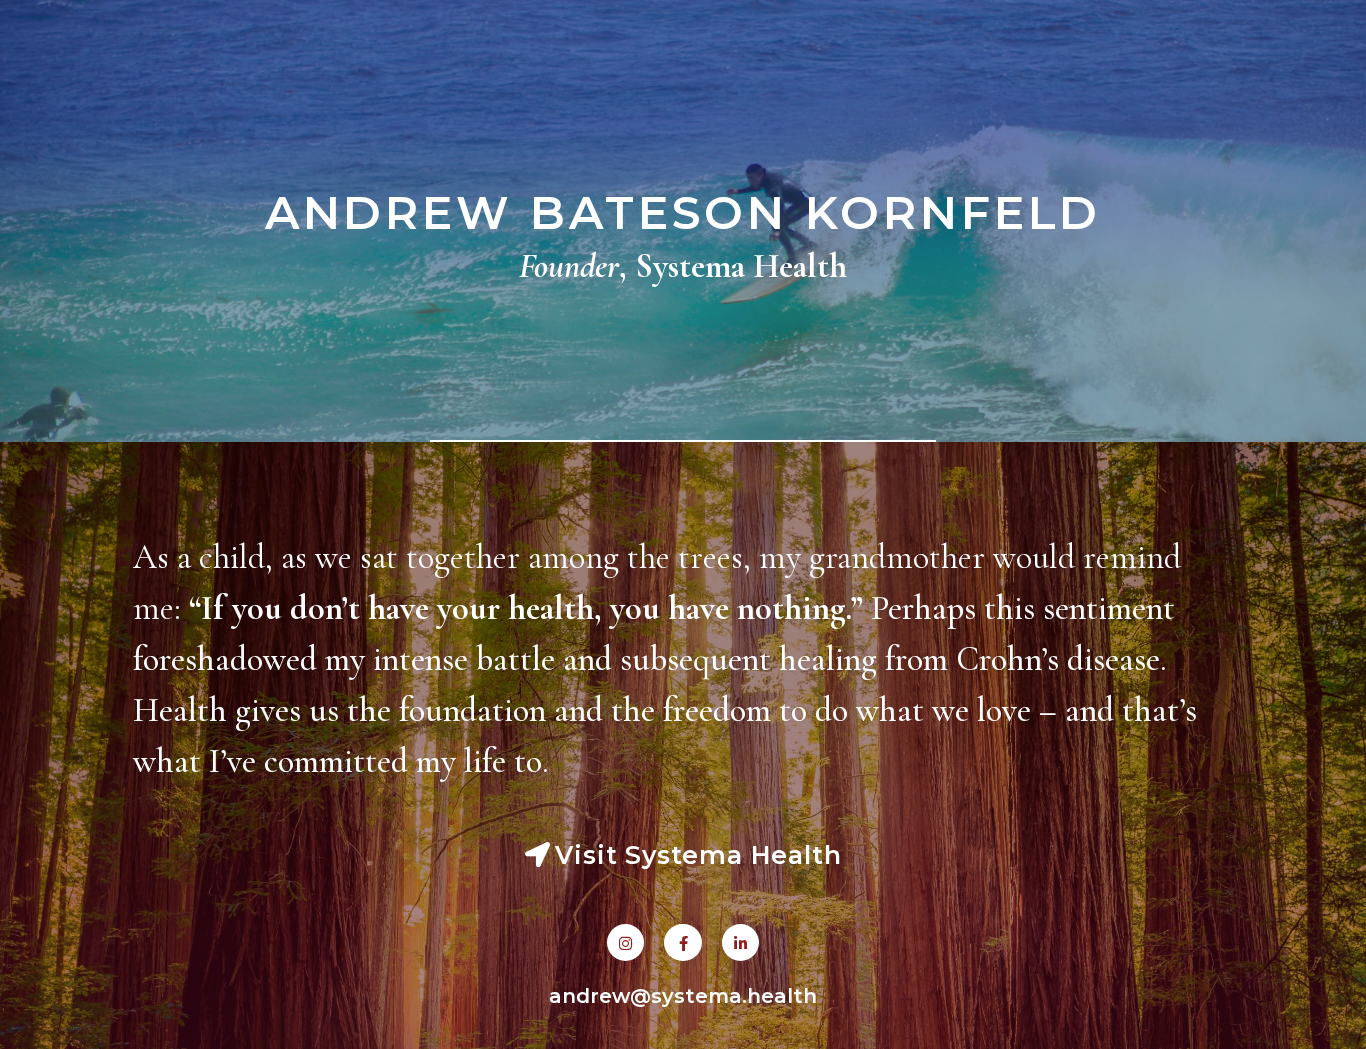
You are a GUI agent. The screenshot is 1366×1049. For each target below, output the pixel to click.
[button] (683, 856)
